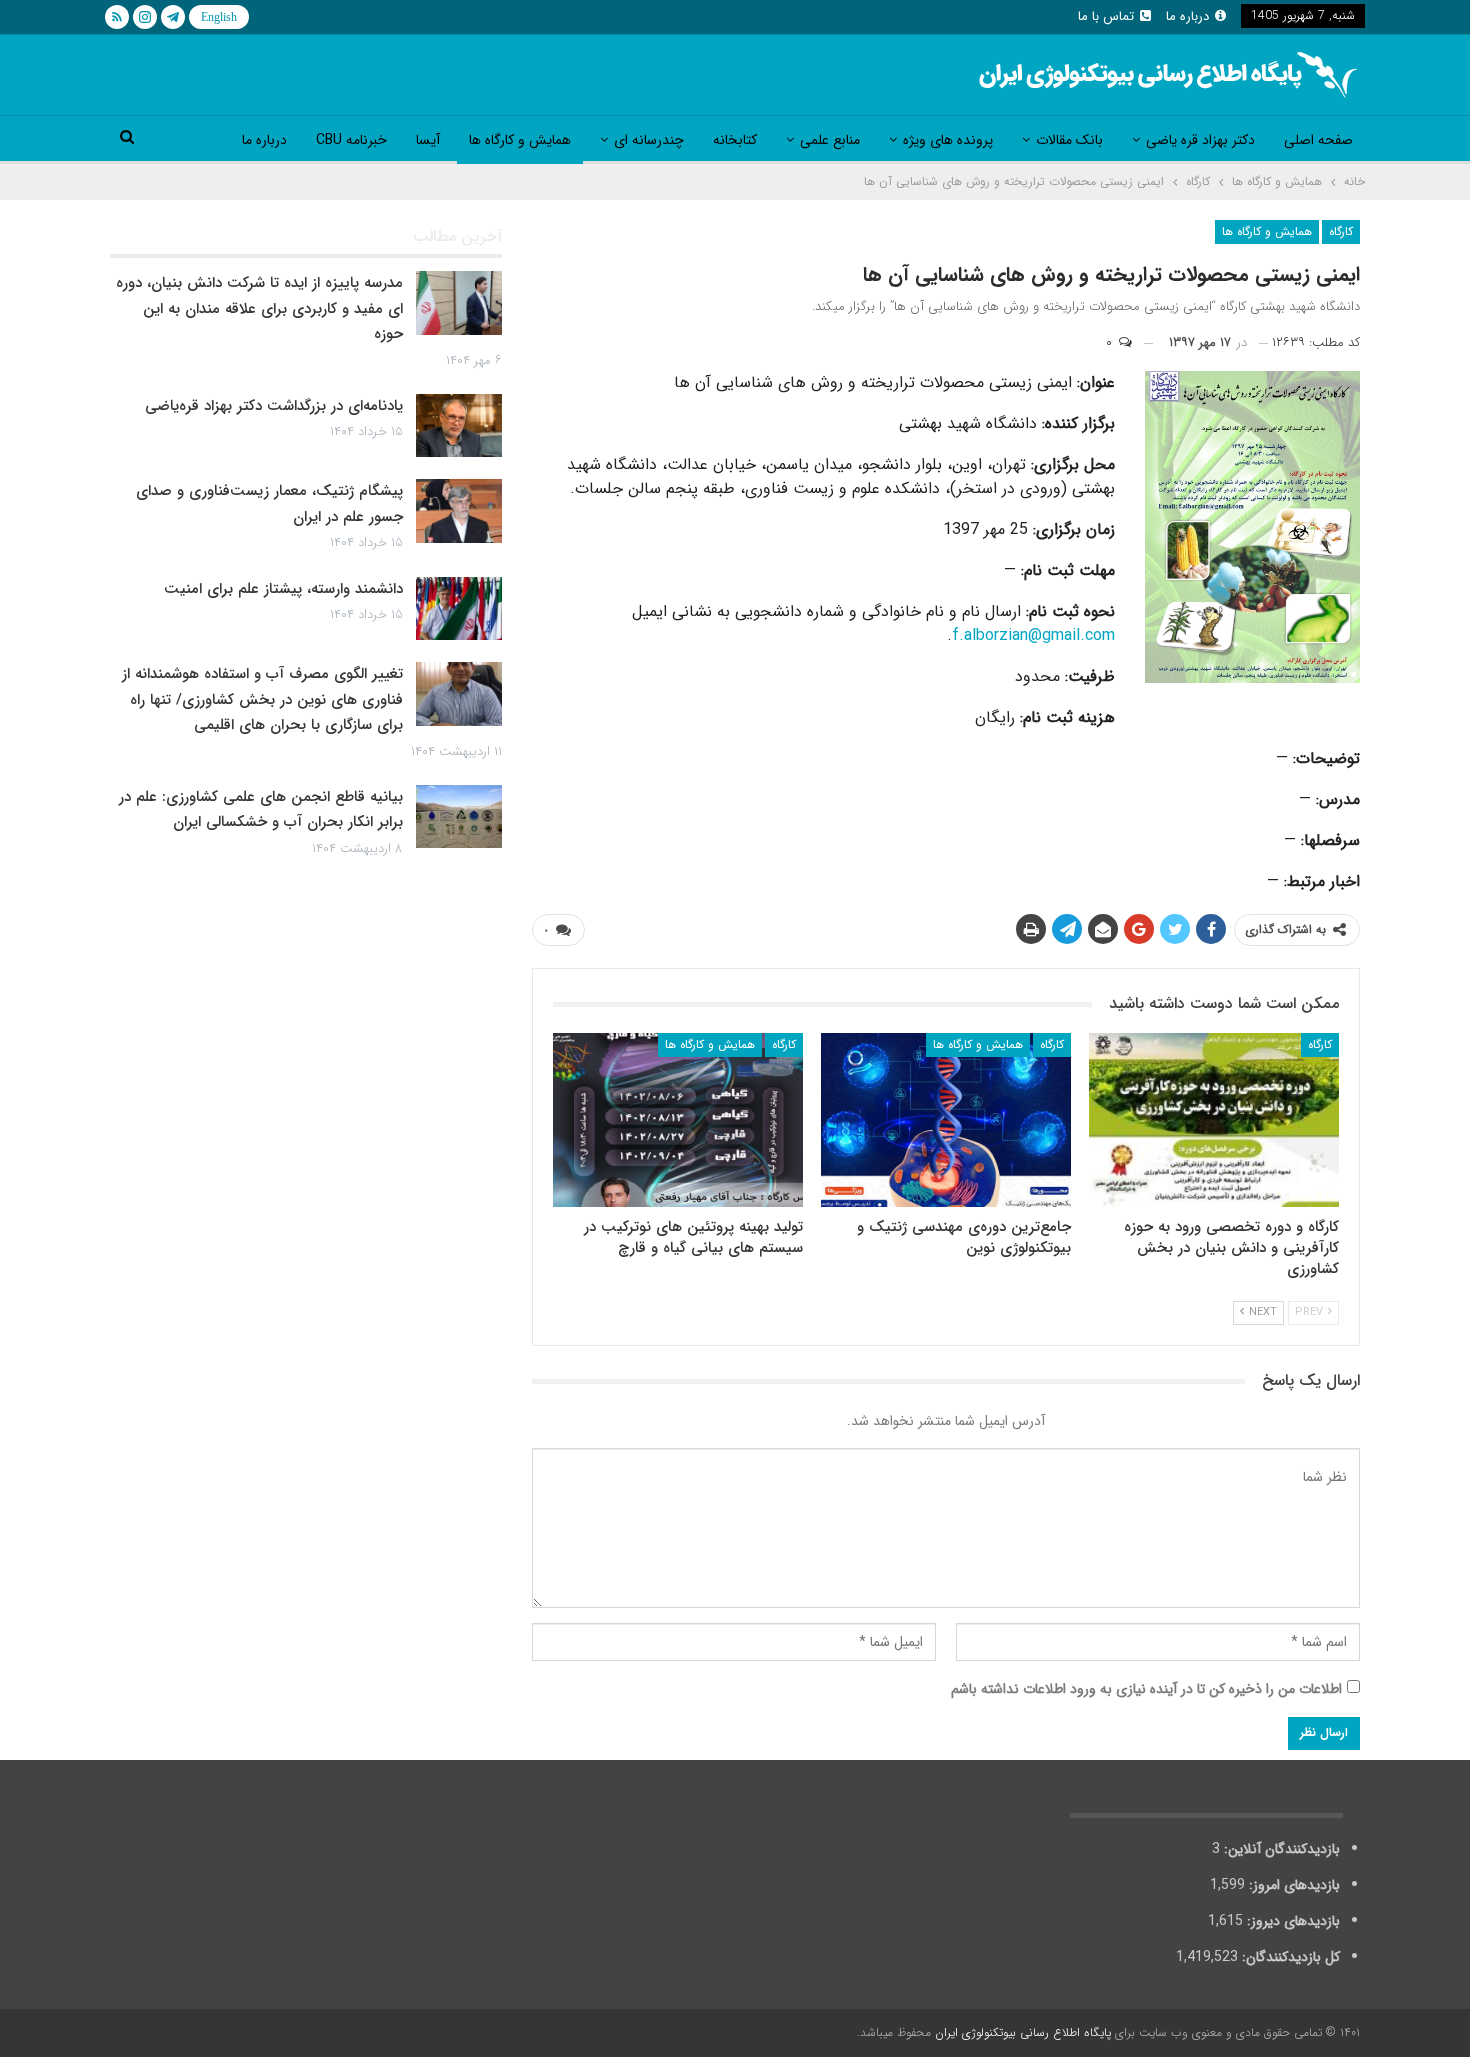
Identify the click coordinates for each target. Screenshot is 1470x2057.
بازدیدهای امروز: (1292, 1885)
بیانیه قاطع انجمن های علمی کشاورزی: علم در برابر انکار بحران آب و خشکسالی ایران (261, 810)
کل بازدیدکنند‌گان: (1289, 1957)
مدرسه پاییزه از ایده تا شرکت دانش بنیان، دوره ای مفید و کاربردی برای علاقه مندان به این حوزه (259, 308)
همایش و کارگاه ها (520, 140)
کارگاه (1341, 231)
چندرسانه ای (649, 140)
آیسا (428, 140)
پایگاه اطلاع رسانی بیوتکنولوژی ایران (1023, 2032)
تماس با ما (1106, 16)
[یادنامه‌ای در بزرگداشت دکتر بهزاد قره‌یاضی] (459, 426)
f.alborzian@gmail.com (1033, 635)
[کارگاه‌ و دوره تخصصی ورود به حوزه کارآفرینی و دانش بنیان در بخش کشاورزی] (1214, 1120)
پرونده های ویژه (948, 140)
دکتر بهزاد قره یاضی (1200, 140)
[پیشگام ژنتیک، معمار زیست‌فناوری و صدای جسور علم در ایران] (459, 511)
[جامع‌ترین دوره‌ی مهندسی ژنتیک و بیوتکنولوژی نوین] (946, 1120)
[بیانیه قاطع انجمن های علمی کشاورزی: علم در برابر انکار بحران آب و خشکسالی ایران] (459, 817)
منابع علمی (830, 140)
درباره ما (1187, 16)
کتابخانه (735, 140)
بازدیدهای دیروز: (1291, 1921)
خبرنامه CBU (351, 140)
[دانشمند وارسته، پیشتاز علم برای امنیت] (459, 609)
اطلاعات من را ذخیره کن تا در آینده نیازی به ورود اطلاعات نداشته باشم (1146, 1689)
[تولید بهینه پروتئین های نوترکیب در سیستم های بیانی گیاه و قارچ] (678, 1120)
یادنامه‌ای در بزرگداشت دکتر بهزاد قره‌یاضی (274, 406)
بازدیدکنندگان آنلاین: (1280, 1849)
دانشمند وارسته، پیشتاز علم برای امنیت (283, 589)
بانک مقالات (1069, 140)
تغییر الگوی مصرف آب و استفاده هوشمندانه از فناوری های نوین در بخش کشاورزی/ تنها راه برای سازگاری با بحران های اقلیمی (262, 699)
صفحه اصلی (1318, 140)
